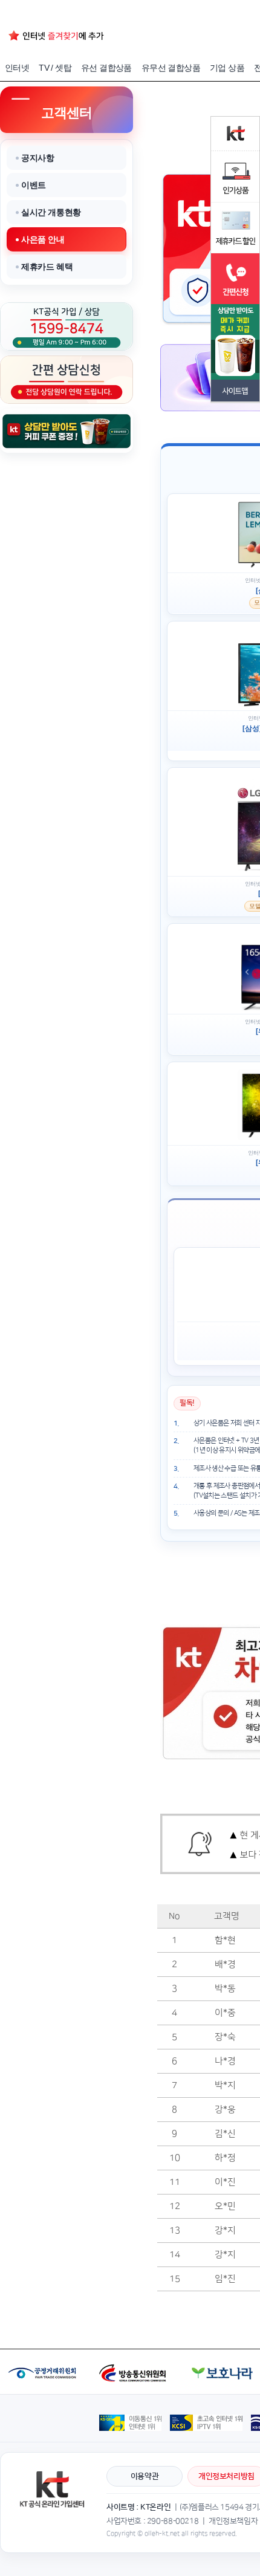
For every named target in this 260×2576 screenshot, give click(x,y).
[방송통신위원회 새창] (134, 2354)
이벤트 (34, 185)
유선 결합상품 (106, 68)
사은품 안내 (43, 239)
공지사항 (37, 158)
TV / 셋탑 (55, 68)
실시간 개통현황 (51, 212)
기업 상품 (227, 68)
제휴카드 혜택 (47, 267)
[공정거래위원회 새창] (44, 2354)
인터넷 (17, 68)
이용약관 (145, 2476)
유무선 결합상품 (171, 68)
